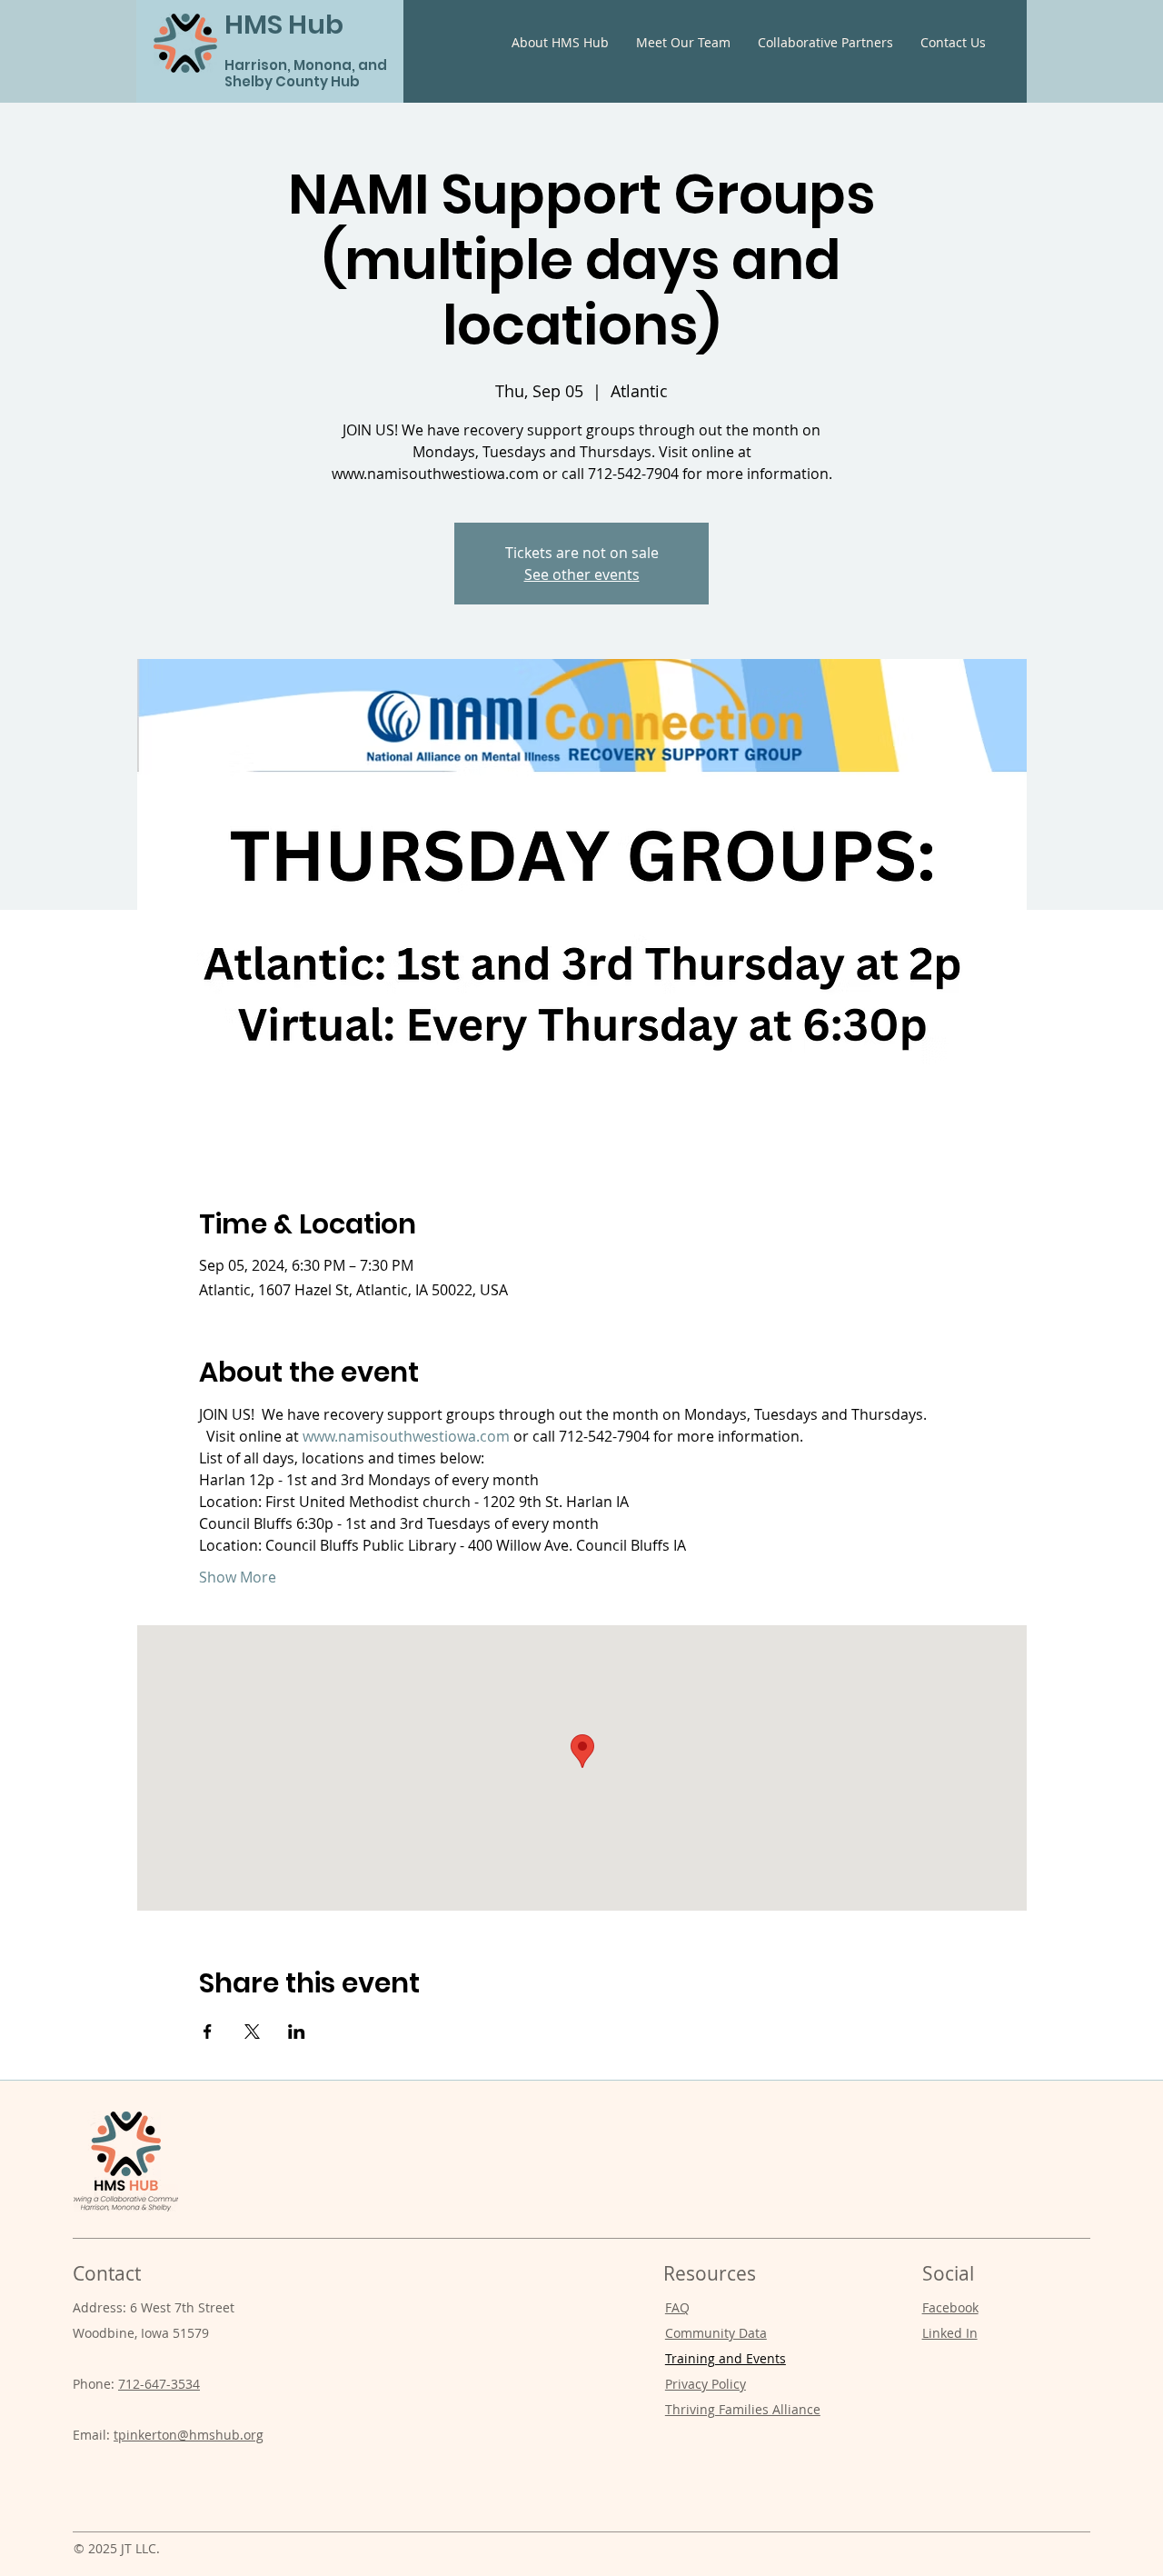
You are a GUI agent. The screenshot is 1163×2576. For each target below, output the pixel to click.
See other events (582, 574)
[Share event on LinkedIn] (297, 2032)
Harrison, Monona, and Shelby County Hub (306, 73)
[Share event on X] (252, 2032)
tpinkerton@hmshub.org (189, 2435)
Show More (238, 1577)
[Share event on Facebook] (208, 2032)
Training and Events (726, 2358)
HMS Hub (284, 25)
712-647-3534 (159, 2384)
